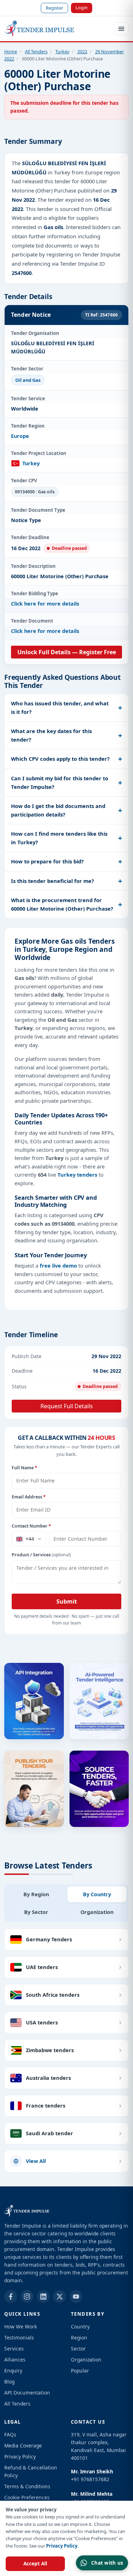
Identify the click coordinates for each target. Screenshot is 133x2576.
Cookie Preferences (27, 2497)
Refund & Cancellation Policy (31, 2471)
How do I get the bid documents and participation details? (58, 810)
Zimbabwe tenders (50, 2050)
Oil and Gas (28, 380)
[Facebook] (11, 2296)
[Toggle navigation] (121, 29)
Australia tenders (48, 2078)
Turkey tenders (77, 1175)
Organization (86, 2360)
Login (82, 7)
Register (54, 8)
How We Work (21, 2326)
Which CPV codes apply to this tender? (60, 759)
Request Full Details (67, 1406)
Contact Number (31, 1526)
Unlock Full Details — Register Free (67, 652)
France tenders (46, 2105)
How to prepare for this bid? (47, 861)
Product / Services (41, 1555)
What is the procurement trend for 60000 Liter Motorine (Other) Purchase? (62, 904)
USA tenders (42, 2022)
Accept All (35, 2564)
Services (14, 2349)
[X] (60, 2296)
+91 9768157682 (90, 2479)
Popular (80, 2371)
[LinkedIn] (43, 2296)
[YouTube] (76, 2296)
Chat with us (107, 2563)
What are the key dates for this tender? (51, 735)
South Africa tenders (53, 1995)
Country (80, 2326)
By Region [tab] (36, 1894)
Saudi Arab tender (49, 2133)
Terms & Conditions (27, 2486)
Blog (9, 2382)
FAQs (10, 2434)
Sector (78, 2349)
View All (36, 2161)
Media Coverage (23, 2445)
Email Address (29, 1497)
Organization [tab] (97, 1912)
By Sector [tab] (36, 1912)
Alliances (15, 2360)
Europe (20, 436)
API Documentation (27, 2393)
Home (11, 51)
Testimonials (19, 2338)
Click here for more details (45, 604)
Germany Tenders (49, 1939)
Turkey (62, 51)
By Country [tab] (97, 1894)
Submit (67, 1601)
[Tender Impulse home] (40, 29)
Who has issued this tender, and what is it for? (60, 707)
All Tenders (36, 51)
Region (79, 2338)
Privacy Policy (62, 2546)
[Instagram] (27, 2296)
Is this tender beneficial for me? (52, 881)
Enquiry (13, 2371)
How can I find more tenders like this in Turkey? (59, 838)
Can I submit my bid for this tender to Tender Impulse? (60, 782)
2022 (82, 51)
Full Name (24, 1468)
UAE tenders (42, 1967)
